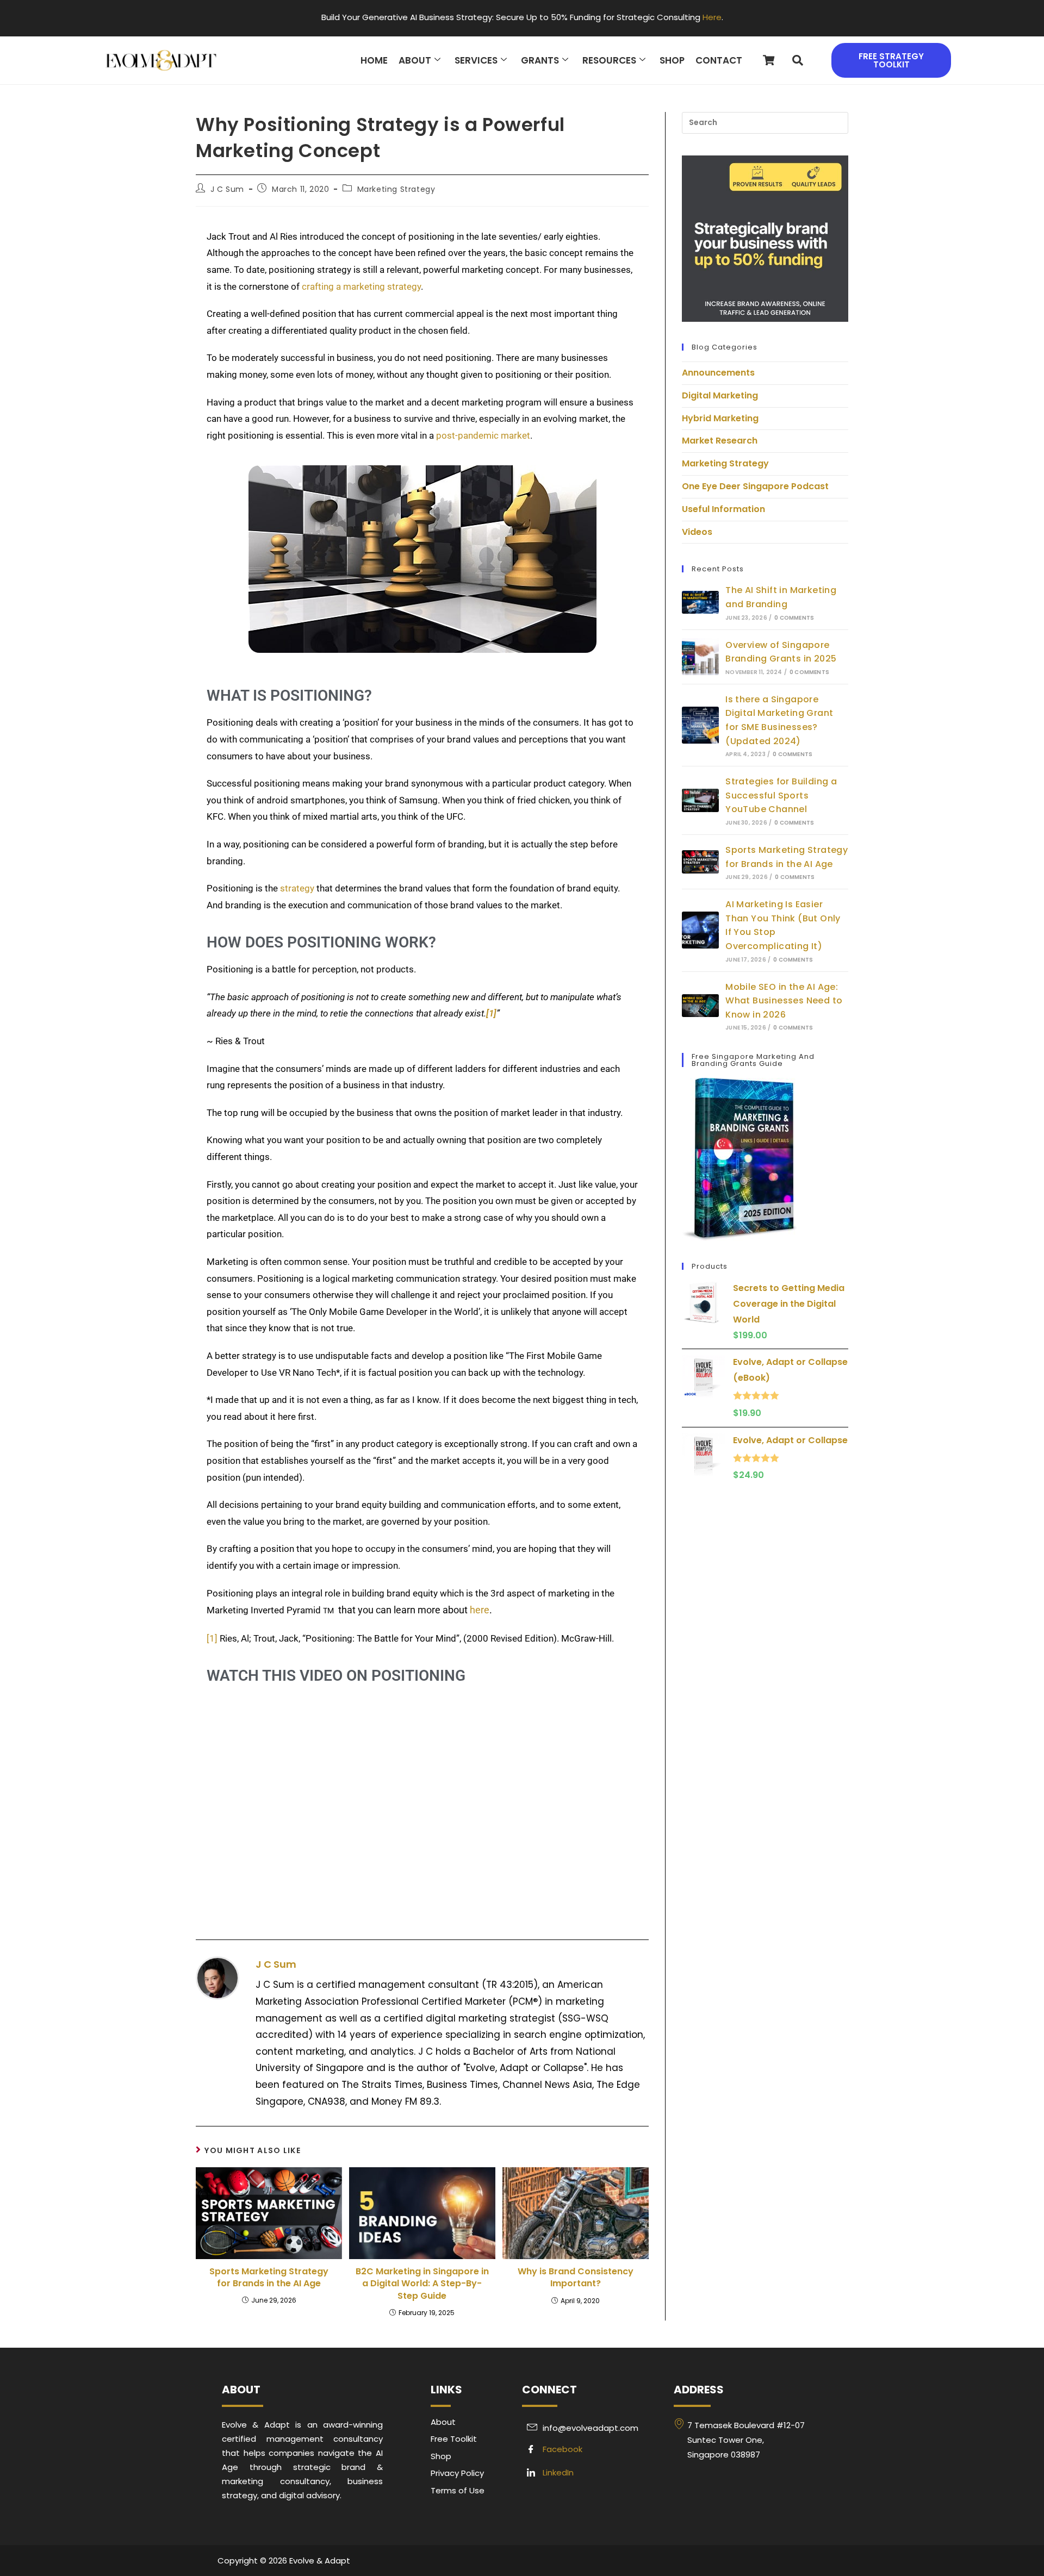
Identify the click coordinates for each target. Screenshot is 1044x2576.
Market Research (720, 441)
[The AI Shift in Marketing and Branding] (700, 603)
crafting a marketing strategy (361, 286)
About (415, 60)
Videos (697, 532)
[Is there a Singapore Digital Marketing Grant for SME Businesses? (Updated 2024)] (700, 725)
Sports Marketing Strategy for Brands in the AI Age (269, 2278)
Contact (719, 60)
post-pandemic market (483, 435)
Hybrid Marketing (720, 418)
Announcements (718, 373)
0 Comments (794, 618)
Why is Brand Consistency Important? (576, 2278)
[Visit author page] (217, 1978)
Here (712, 17)
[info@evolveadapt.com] (592, 2428)
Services (476, 60)
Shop (672, 60)
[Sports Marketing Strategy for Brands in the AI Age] (700, 862)
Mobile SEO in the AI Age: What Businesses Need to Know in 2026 (784, 1001)
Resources (609, 60)
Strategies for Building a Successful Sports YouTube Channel (781, 795)
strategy (297, 888)
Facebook (561, 2449)
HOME (374, 60)
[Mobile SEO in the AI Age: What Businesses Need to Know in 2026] (700, 1006)
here (480, 1610)
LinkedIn (557, 2472)
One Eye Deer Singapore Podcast (755, 486)
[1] (212, 1638)
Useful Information (723, 509)
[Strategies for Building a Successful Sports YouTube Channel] (700, 800)
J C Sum (227, 189)
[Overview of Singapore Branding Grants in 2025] (700, 657)
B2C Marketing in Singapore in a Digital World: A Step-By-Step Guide (422, 2284)
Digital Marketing (720, 395)
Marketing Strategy (396, 189)
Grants (540, 60)
